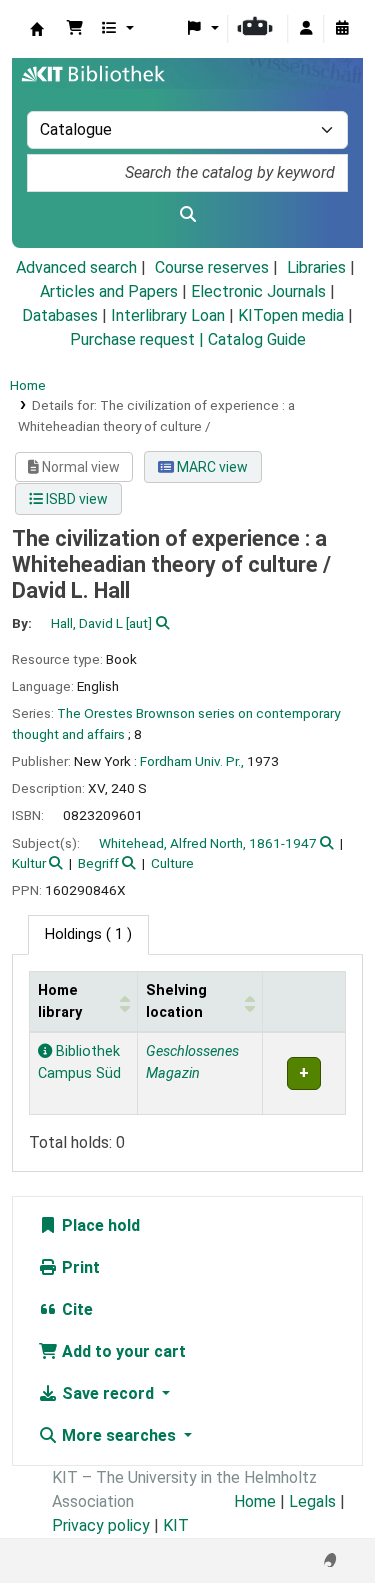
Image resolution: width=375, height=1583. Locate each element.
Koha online (37, 29)
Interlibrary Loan (168, 315)
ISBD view (75, 499)
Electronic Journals (258, 291)
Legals (312, 1501)
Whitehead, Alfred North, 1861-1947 (208, 843)
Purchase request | (139, 339)
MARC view (211, 467)
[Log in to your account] (306, 29)
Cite (75, 1309)
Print (79, 1267)
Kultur (29, 863)
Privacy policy (101, 1525)
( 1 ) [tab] (88, 934)
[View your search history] (342, 29)
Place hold (99, 1225)
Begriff (98, 863)
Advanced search (76, 267)
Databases (60, 315)
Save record (108, 1393)
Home (28, 385)
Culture (172, 863)
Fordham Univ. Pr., (192, 761)
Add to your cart (122, 1351)
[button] (75, 29)
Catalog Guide (257, 339)
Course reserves (212, 267)
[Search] (187, 215)
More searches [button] (119, 1435)
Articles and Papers (109, 291)
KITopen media (291, 315)
